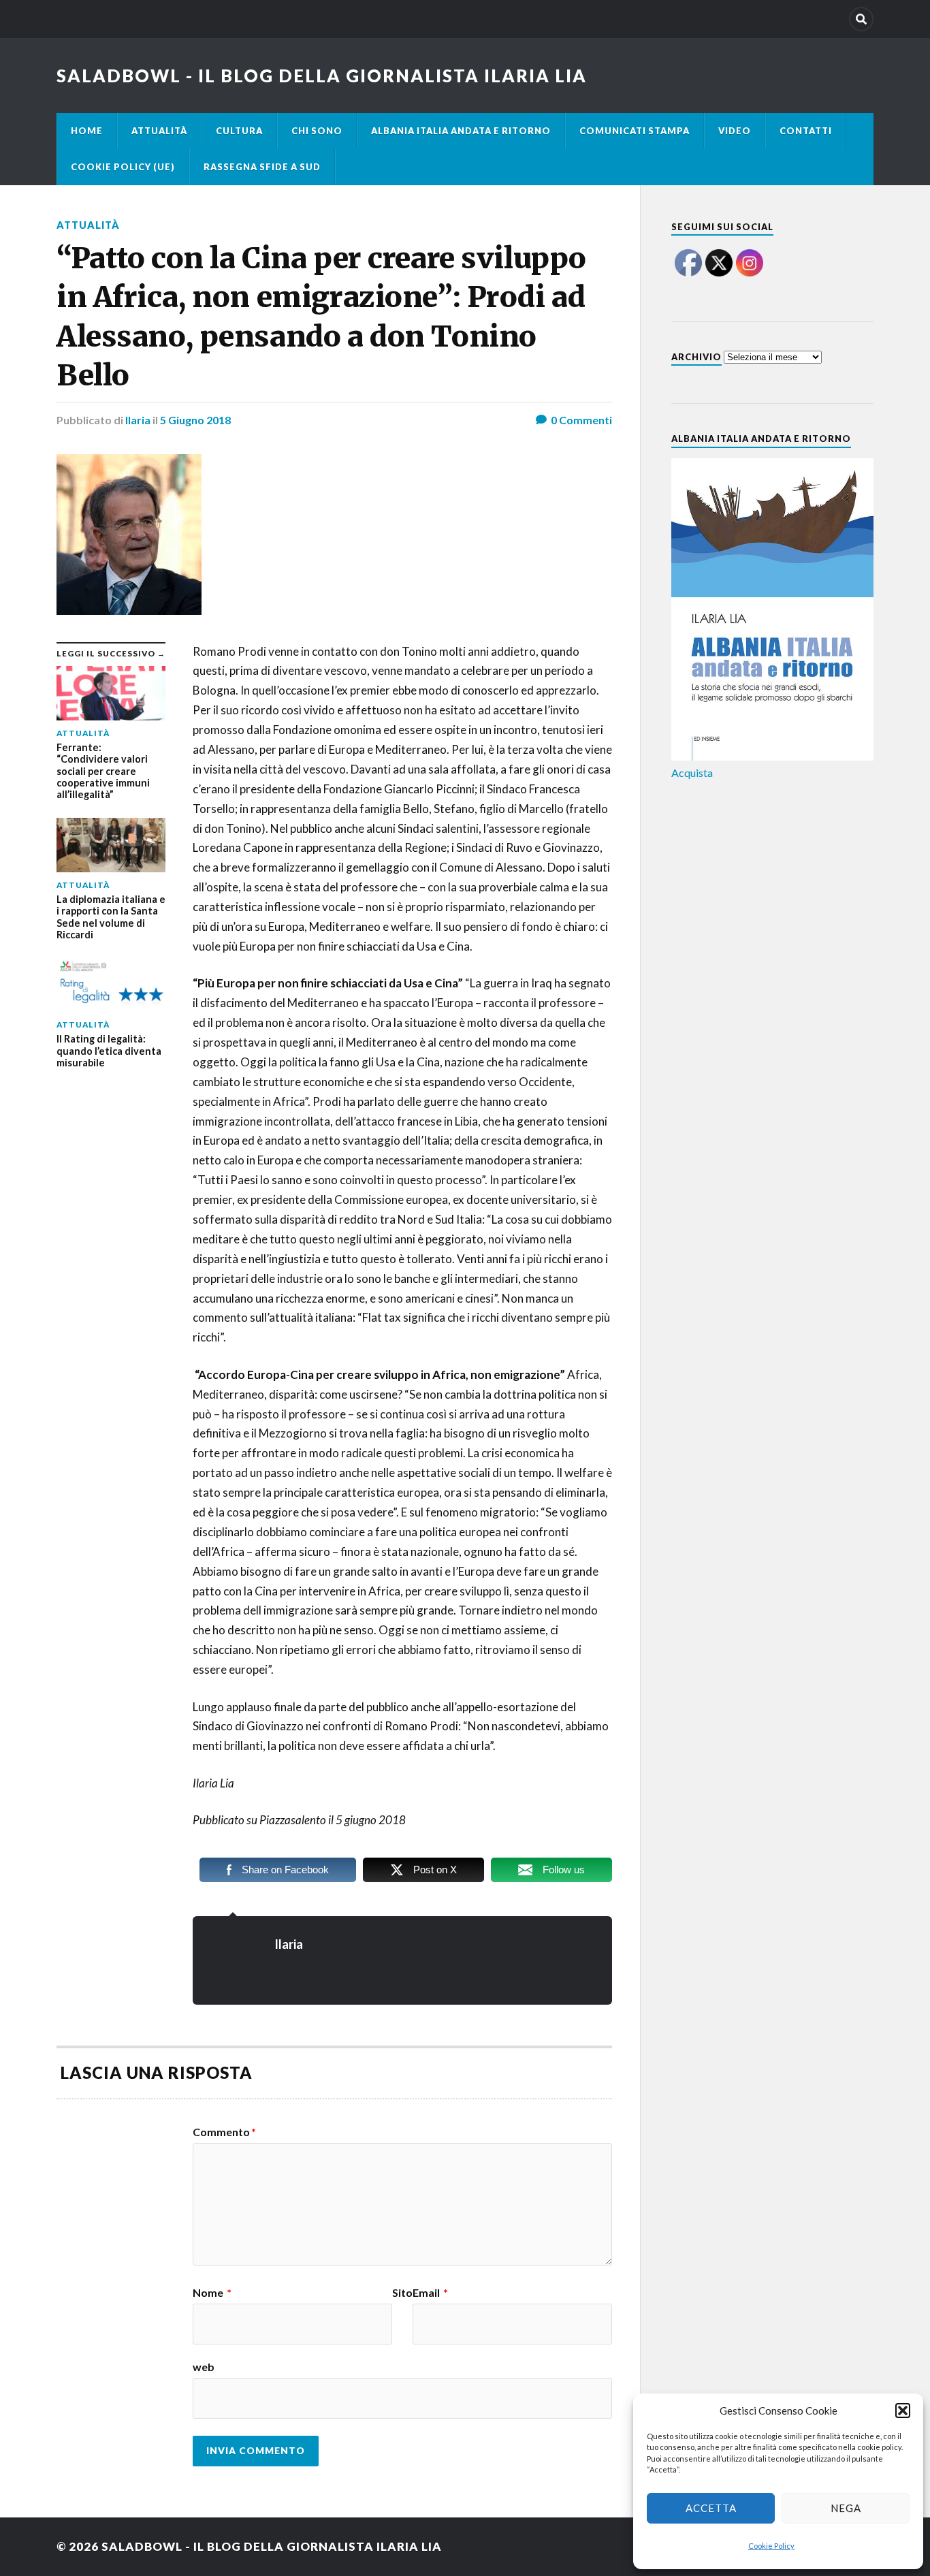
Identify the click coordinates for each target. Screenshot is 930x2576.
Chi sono (317, 131)
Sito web (303, 2330)
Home (87, 131)
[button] (903, 2411)
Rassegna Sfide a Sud (262, 167)
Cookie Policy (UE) (123, 167)
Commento (224, 2132)
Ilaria (138, 420)
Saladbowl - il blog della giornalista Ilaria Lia (322, 76)
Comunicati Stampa (635, 131)
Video (735, 131)
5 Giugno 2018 (195, 420)
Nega (846, 2508)
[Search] (861, 19)
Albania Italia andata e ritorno (461, 131)
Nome (212, 2293)
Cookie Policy (771, 2546)
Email (430, 2293)
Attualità (159, 131)
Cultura (239, 131)
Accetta (711, 2508)
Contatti (806, 131)
